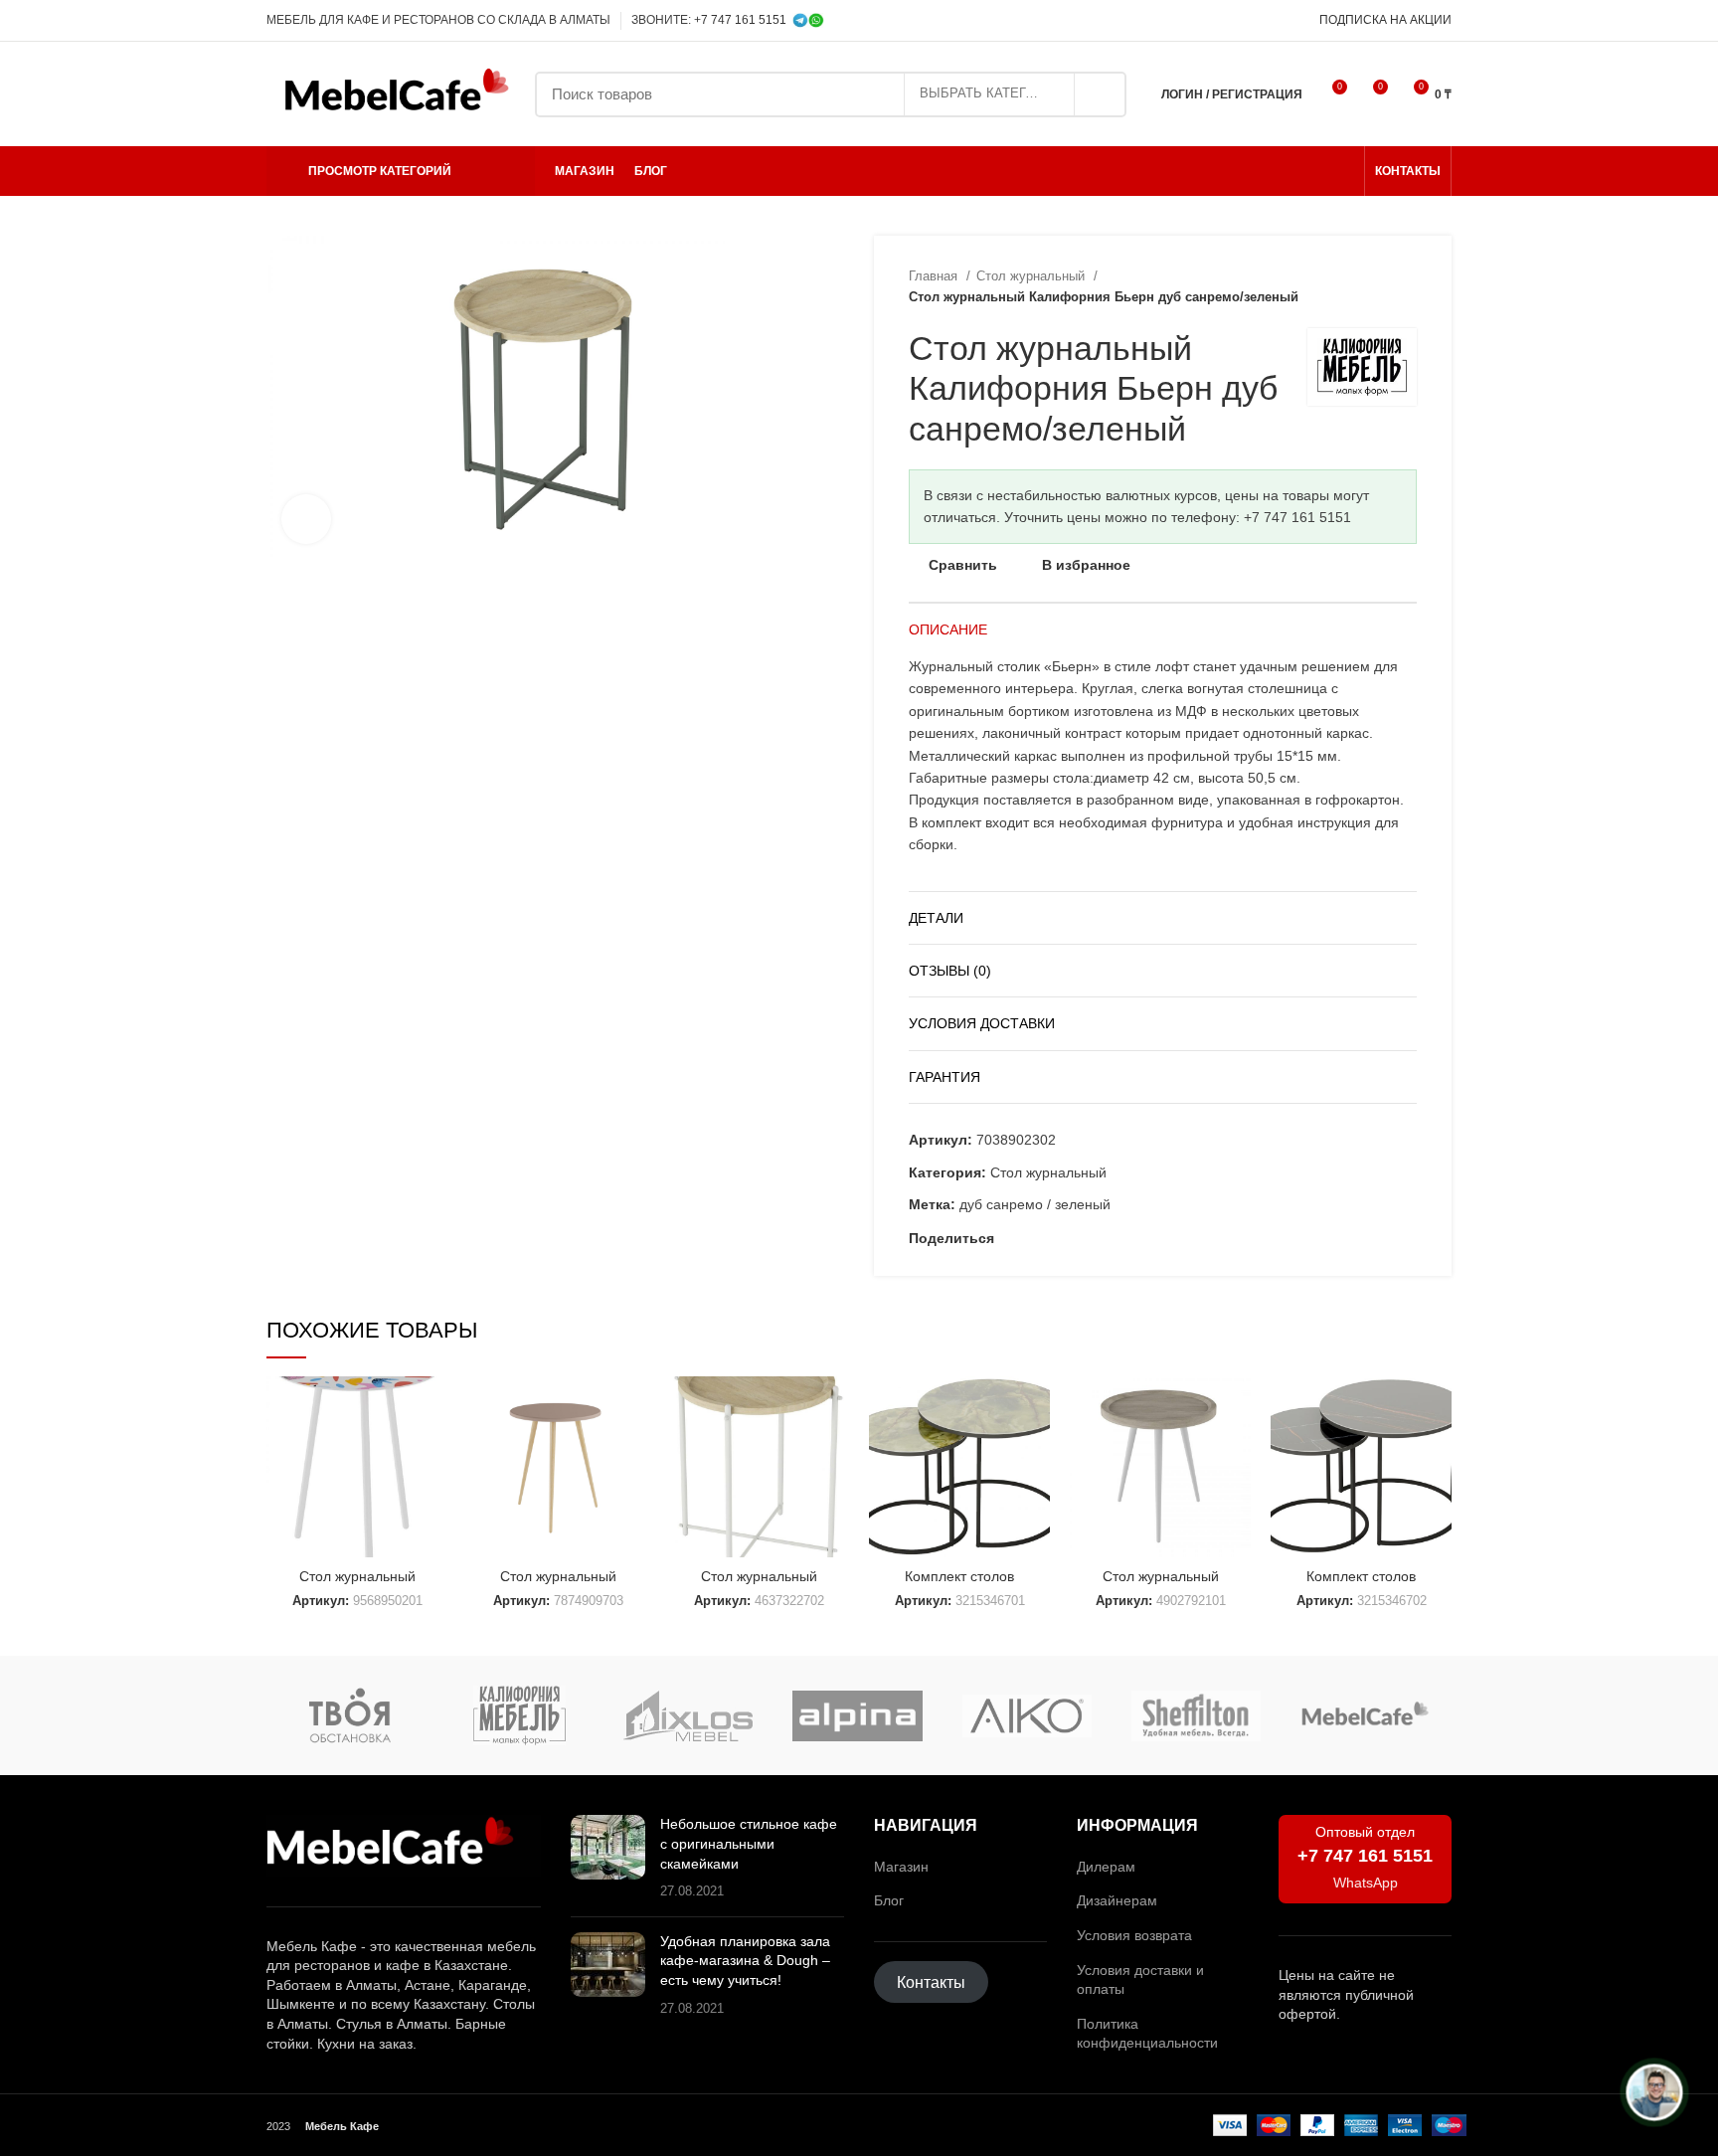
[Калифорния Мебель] (519, 1715)
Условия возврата (1134, 1935)
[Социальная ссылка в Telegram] (1270, 21)
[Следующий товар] (1407, 286)
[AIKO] (1027, 1716)
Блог (889, 1900)
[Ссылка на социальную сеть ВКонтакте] (1079, 1238)
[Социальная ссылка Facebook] (1011, 1238)
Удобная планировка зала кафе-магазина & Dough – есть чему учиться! (745, 1961)
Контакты (931, 1982)
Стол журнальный (1032, 276)
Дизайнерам (1117, 1900)
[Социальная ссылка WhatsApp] (1247, 21)
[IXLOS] (688, 1716)
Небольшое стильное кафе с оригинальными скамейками (749, 1843)
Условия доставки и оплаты (1140, 1980)
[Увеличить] (306, 519)
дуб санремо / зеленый (1035, 1204)
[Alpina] (857, 1716)
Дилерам (1106, 1867)
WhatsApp (1366, 1883)
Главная (935, 276)
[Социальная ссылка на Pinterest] (1033, 1238)
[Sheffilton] (1196, 1716)
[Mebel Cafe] (1365, 1716)
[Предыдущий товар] (1367, 286)
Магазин (901, 1867)
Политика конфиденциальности (1147, 2034)
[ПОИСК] (1100, 94)
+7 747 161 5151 (740, 20)
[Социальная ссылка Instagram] (1224, 21)
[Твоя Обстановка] (350, 1715)
